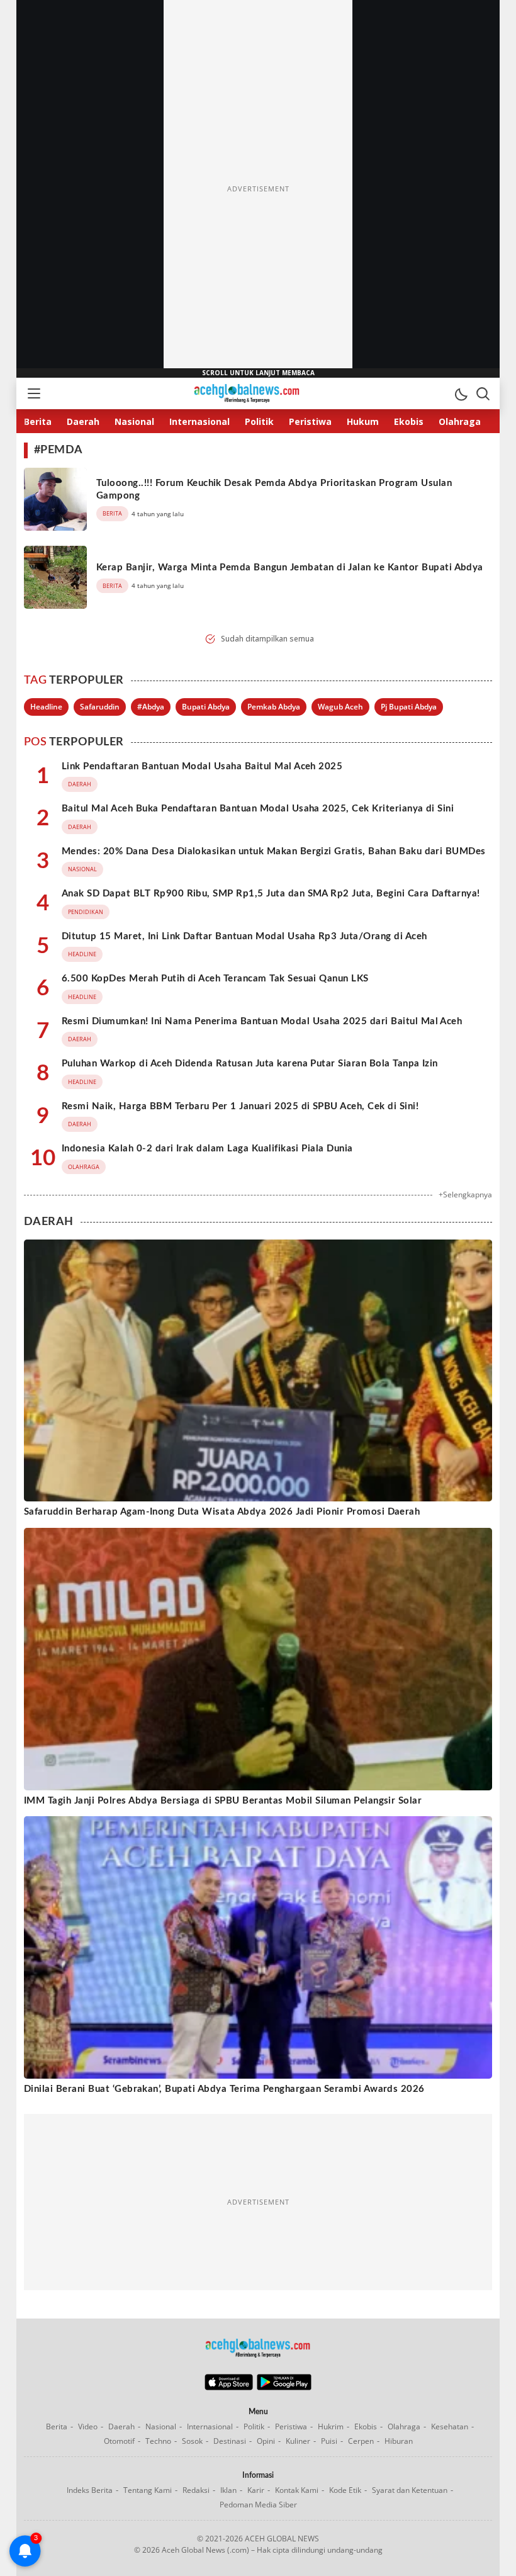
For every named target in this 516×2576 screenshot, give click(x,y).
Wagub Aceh (340, 707)
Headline (46, 707)
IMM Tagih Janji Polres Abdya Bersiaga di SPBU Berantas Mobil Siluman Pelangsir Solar (223, 1801)
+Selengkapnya (465, 1195)
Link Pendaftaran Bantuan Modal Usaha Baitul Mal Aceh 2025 (202, 766)
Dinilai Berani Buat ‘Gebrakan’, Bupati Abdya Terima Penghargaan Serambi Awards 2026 (224, 2089)
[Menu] (33, 393)
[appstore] (229, 2387)
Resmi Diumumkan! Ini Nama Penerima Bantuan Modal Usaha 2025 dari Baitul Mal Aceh (262, 1021)
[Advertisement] (258, 189)
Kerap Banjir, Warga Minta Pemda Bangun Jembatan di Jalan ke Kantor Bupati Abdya (290, 568)
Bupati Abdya (206, 707)
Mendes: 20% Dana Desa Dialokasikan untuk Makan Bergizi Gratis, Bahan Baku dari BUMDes (274, 851)
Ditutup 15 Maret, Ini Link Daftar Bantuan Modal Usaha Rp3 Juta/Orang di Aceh (244, 936)
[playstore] (284, 2387)
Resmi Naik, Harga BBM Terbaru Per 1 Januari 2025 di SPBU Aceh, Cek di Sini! (240, 1106)
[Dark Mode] (461, 393)
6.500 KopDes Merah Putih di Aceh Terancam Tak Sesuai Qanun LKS (215, 979)
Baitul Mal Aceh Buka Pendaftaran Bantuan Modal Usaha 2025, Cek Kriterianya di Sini (258, 809)
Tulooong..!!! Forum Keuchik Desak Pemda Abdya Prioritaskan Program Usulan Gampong (274, 489)
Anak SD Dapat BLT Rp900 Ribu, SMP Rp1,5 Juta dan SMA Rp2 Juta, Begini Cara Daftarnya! (271, 894)
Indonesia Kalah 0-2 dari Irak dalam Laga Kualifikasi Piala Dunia (207, 1149)
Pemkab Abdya (274, 707)
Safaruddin (100, 707)
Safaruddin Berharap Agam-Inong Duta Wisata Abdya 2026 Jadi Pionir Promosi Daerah (222, 1512)
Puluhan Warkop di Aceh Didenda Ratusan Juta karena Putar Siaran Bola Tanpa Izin (250, 1064)
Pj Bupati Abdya (409, 707)
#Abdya (151, 707)
